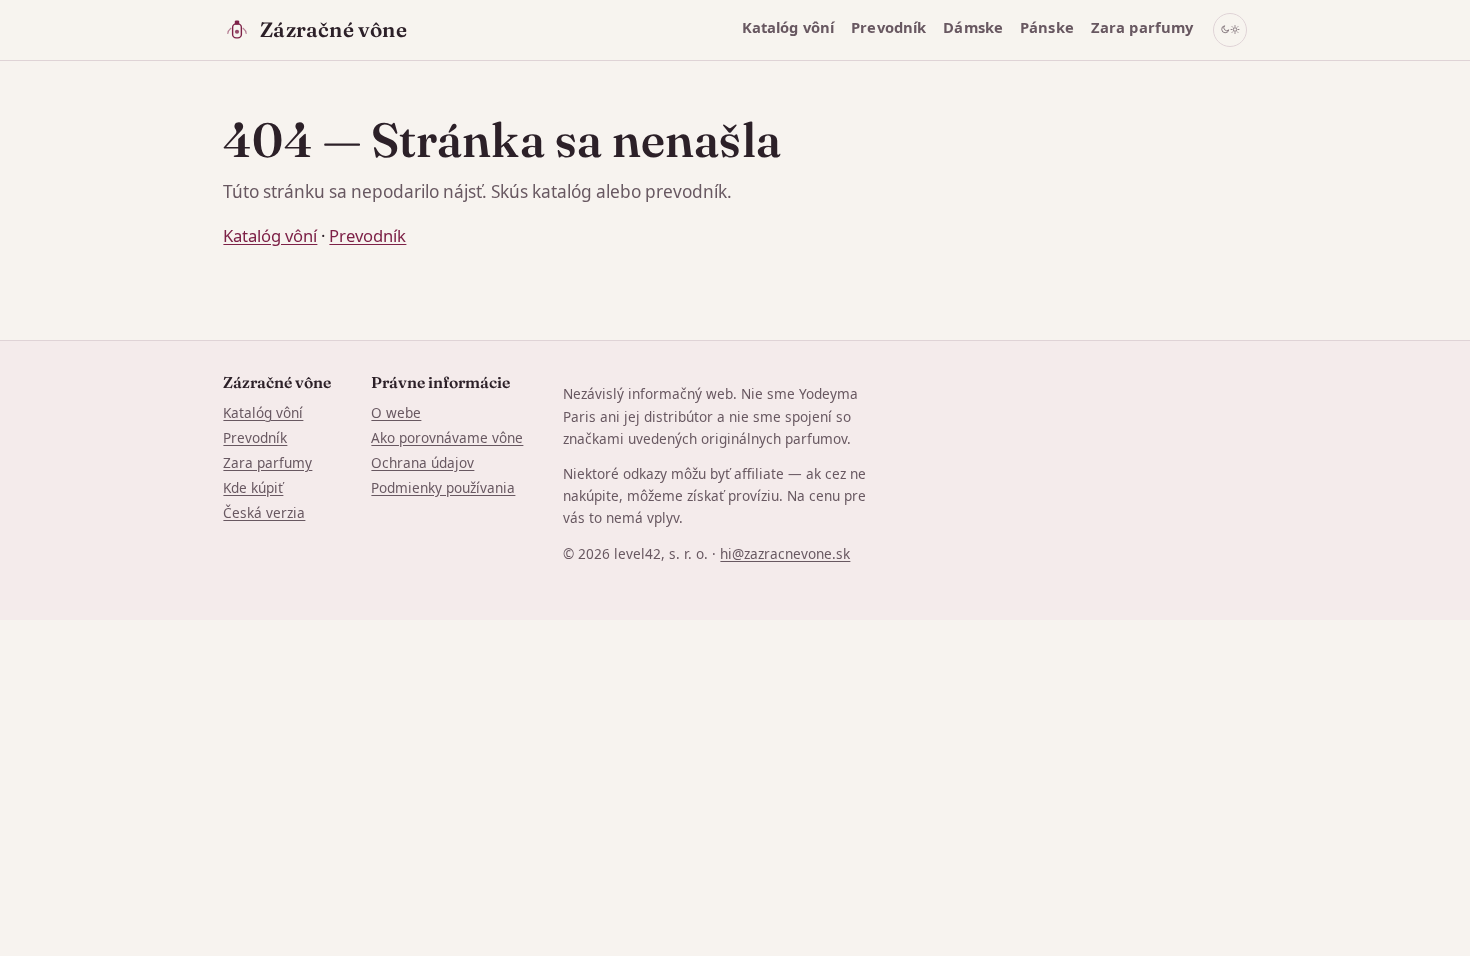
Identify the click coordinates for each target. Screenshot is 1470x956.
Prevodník (888, 27)
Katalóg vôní (788, 27)
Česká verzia (264, 512)
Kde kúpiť (253, 487)
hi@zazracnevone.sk (785, 553)
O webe (396, 412)
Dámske (973, 27)
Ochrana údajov (422, 462)
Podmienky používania (443, 487)
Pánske (1047, 27)
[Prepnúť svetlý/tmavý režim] (1230, 30)
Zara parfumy (1142, 27)
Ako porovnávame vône (447, 437)
